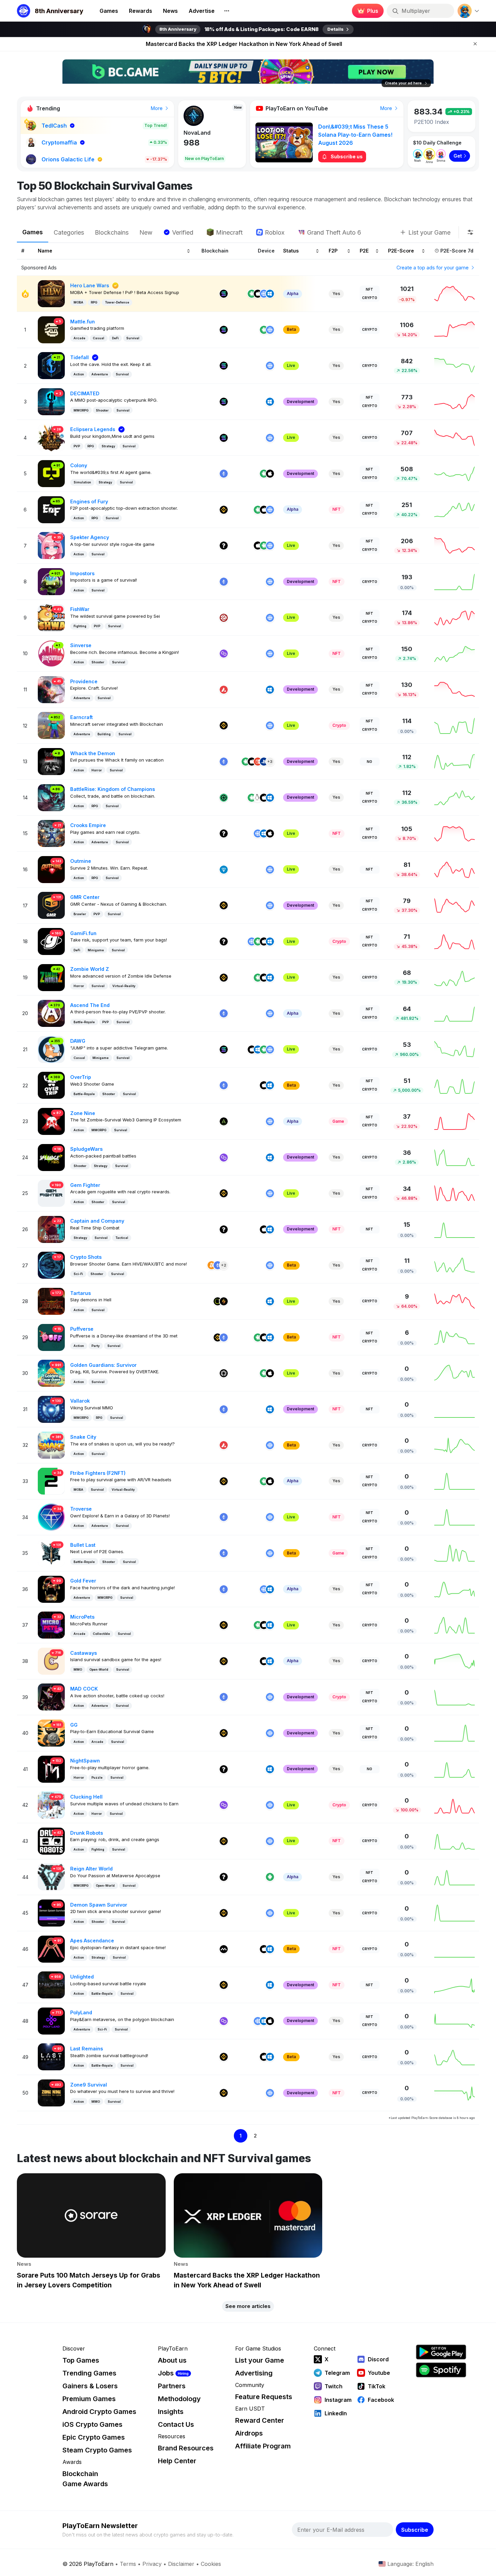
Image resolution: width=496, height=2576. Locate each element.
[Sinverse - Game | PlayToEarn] (51, 653)
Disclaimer (181, 2564)
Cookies (211, 2564)
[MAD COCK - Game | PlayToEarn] (51, 1696)
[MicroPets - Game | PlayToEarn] (51, 1625)
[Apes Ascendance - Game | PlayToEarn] (51, 1949)
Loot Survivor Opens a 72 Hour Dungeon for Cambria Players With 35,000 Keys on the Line (244, 44)
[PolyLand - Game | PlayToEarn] (51, 2021)
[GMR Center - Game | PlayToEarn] (51, 905)
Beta (291, 329)
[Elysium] (218, 1301)
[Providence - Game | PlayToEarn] (51, 689)
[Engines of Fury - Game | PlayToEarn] (51, 509)
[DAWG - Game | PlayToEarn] (51, 1049)
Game (338, 1121)
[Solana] (224, 294)
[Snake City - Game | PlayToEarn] (51, 1445)
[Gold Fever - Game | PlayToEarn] (51, 1589)
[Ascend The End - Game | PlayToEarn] (51, 1013)
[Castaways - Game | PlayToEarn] (51, 1661)
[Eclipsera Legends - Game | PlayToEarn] (51, 437)
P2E (364, 251)
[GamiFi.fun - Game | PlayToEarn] (51, 941)
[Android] (252, 294)
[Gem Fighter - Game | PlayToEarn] (51, 1193)
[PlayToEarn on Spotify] (441, 2370)
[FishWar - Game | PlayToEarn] (51, 617)
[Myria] (224, 1949)
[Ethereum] (224, 474)
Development (300, 402)
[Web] (264, 294)
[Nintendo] (258, 762)
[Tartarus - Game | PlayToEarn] (51, 1301)
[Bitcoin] (212, 1265)
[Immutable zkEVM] (224, 1373)
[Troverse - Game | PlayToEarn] (51, 1517)
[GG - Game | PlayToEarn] (51, 1733)
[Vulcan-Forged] (224, 1301)
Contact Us (176, 2424)
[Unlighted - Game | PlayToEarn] (51, 1984)
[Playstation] (264, 762)
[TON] (224, 870)
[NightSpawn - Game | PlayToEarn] (51, 1769)
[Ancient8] (224, 1121)
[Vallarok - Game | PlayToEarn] (51, 1409)
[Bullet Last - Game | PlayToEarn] (51, 1553)
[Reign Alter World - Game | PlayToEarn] (51, 1876)
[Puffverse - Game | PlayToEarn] (51, 1337)
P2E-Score (401, 251)
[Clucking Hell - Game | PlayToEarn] (51, 1804)
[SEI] (224, 618)
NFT (369, 289)
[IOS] (258, 294)
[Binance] (224, 510)
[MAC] (264, 798)
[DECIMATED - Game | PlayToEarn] (51, 401)
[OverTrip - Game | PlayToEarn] (51, 1085)
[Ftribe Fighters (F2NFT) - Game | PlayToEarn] (51, 1481)
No (369, 762)
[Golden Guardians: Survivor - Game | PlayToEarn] (51, 1373)
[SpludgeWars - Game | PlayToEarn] (51, 1157)
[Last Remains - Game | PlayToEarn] (51, 2056)
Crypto (370, 298)
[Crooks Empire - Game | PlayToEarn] (51, 833)
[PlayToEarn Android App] (441, 2352)
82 (189, 143)
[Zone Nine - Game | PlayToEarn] (51, 1121)
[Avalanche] (224, 690)
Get (458, 156)
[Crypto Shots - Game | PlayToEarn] (51, 1265)
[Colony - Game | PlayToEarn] (51, 473)
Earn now (366, 11)
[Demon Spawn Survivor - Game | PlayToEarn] (51, 1913)
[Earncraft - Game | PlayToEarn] (51, 725)
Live (291, 365)
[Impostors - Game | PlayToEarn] (51, 581)
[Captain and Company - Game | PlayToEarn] (51, 1229)
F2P (333, 251)
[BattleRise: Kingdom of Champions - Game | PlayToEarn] (51, 797)
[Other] (224, 546)
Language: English (410, 2564)
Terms (128, 2564)
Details (335, 29)
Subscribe (415, 2530)
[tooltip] (470, 232)
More (157, 108)
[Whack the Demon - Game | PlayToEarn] (51, 761)
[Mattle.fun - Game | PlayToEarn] (51, 329)
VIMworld (196, 133)
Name (45, 251)
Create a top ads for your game (433, 268)
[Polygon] (224, 654)
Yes (336, 294)
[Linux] (258, 798)
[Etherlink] (224, 798)
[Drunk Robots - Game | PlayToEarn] (51, 1841)
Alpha (293, 294)
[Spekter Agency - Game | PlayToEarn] (51, 545)
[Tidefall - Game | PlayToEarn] (51, 365)
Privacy (152, 2564)
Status (291, 251)
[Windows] (270, 294)
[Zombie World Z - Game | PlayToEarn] (51, 977)
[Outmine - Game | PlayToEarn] (51, 869)
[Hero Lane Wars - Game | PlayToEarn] (51, 293)
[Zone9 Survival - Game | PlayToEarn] (51, 2092)
